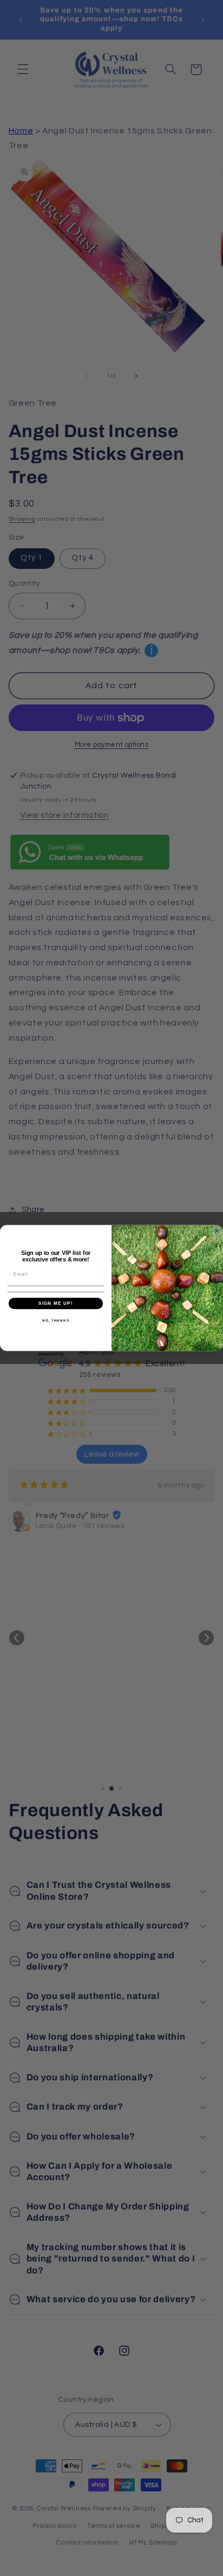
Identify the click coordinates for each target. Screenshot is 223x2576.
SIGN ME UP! (56, 1303)
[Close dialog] (217, 1231)
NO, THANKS (56, 1320)
